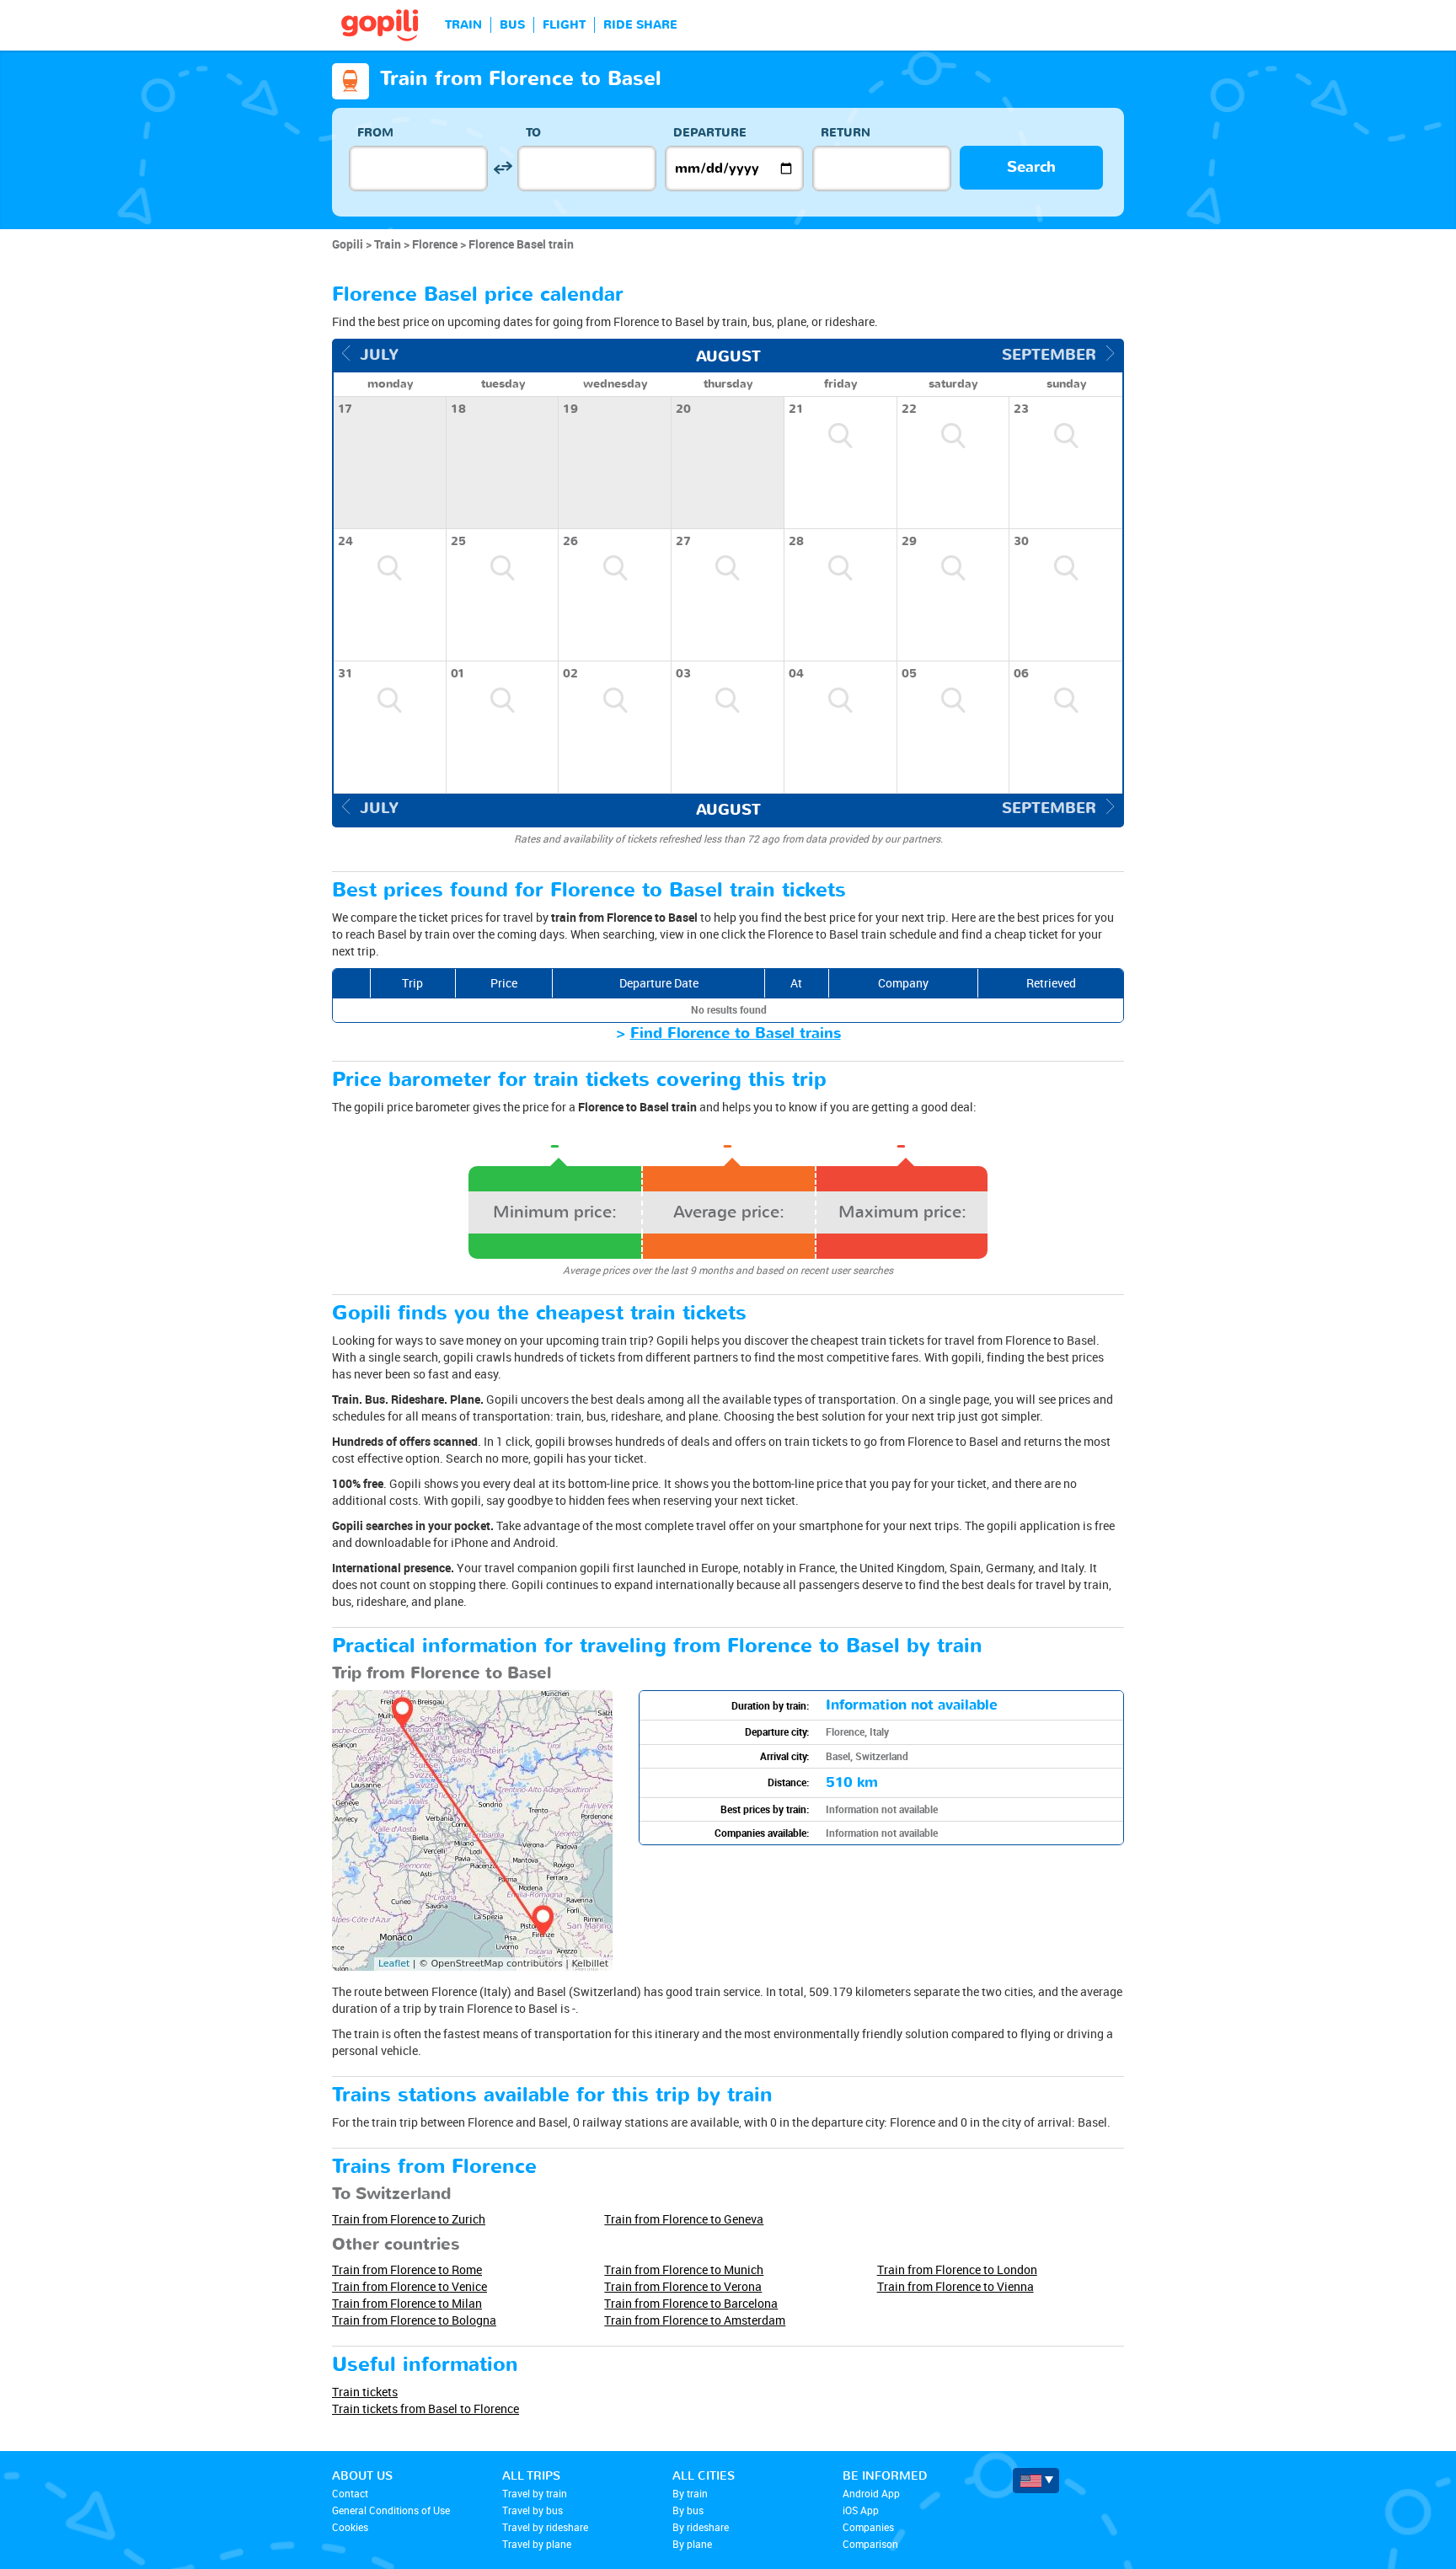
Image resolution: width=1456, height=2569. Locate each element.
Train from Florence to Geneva (684, 2219)
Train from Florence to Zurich (409, 2219)
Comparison (870, 2544)
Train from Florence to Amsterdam (695, 2320)
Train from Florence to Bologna (414, 2320)
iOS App (861, 2510)
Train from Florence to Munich (684, 2269)
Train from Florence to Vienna (955, 2286)
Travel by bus (533, 2510)
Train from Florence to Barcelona (691, 2303)
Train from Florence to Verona (683, 2286)
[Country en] (1036, 2481)
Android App (871, 2493)
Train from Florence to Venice (409, 2286)
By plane (692, 2544)
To (533, 133)
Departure (710, 133)
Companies (868, 2527)
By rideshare (701, 2527)
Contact (350, 2493)
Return (846, 133)
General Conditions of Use (391, 2510)
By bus (688, 2510)
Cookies (350, 2527)
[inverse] (503, 168)
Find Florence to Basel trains (736, 1033)
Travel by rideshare (545, 2527)
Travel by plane (537, 2544)
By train (690, 2493)
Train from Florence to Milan (407, 2303)
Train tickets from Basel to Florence (426, 2408)
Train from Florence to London (957, 2269)
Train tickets (365, 2392)
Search (1031, 167)
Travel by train (535, 2493)
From (375, 133)
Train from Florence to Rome (407, 2269)
